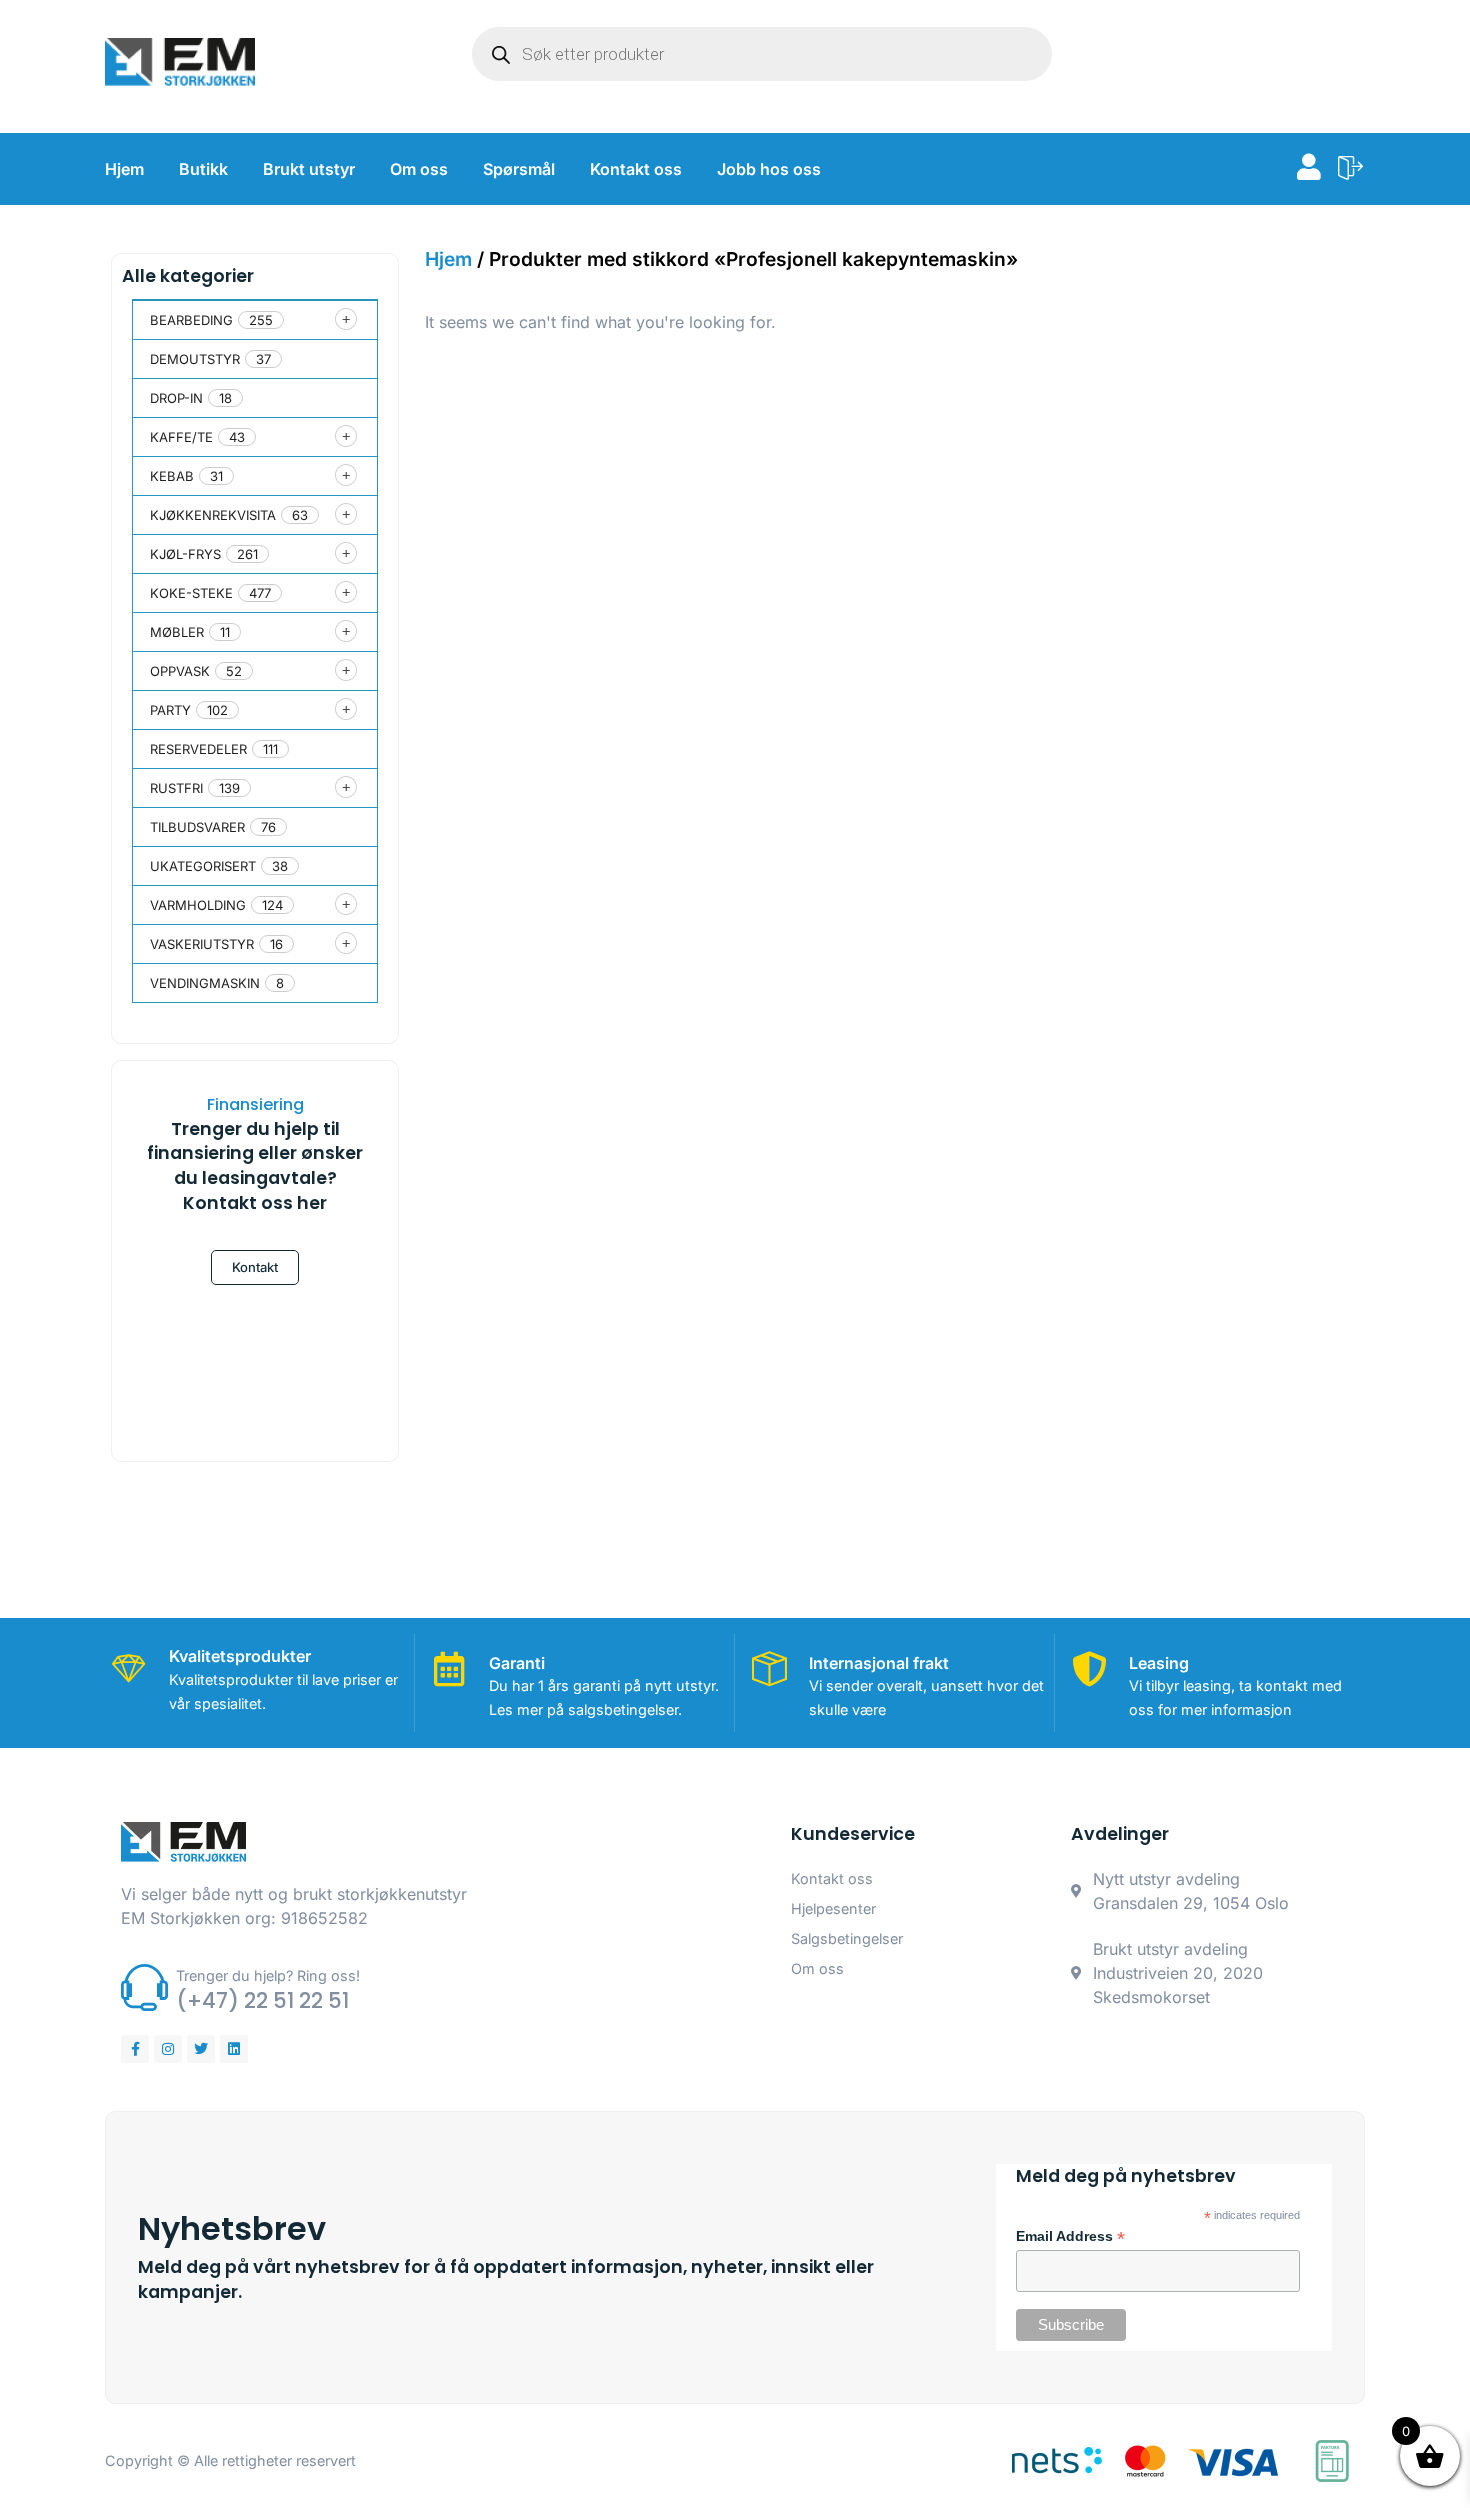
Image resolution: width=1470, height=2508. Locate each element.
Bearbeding (191, 320)
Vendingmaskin (205, 983)
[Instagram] (168, 2049)
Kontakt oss (636, 169)
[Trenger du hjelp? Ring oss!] (144, 1987)
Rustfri (176, 788)
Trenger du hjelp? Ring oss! (268, 1975)
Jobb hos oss (769, 169)
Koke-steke (191, 593)
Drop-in (176, 398)
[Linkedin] (234, 2049)
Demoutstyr (195, 359)
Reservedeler (198, 749)
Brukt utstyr (309, 169)
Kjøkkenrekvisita (213, 515)
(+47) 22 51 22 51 (262, 2000)
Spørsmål (519, 169)
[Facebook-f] (135, 2049)
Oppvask (180, 671)
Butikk (203, 169)
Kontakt (255, 1267)
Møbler (177, 632)
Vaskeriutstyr (202, 944)
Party (170, 710)
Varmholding (198, 905)
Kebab (172, 476)
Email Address (1070, 2237)
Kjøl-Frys (185, 554)
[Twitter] (201, 2049)
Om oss (419, 169)
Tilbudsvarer (197, 827)
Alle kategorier (188, 276)
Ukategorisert (203, 866)
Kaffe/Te (181, 437)
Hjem (124, 169)
